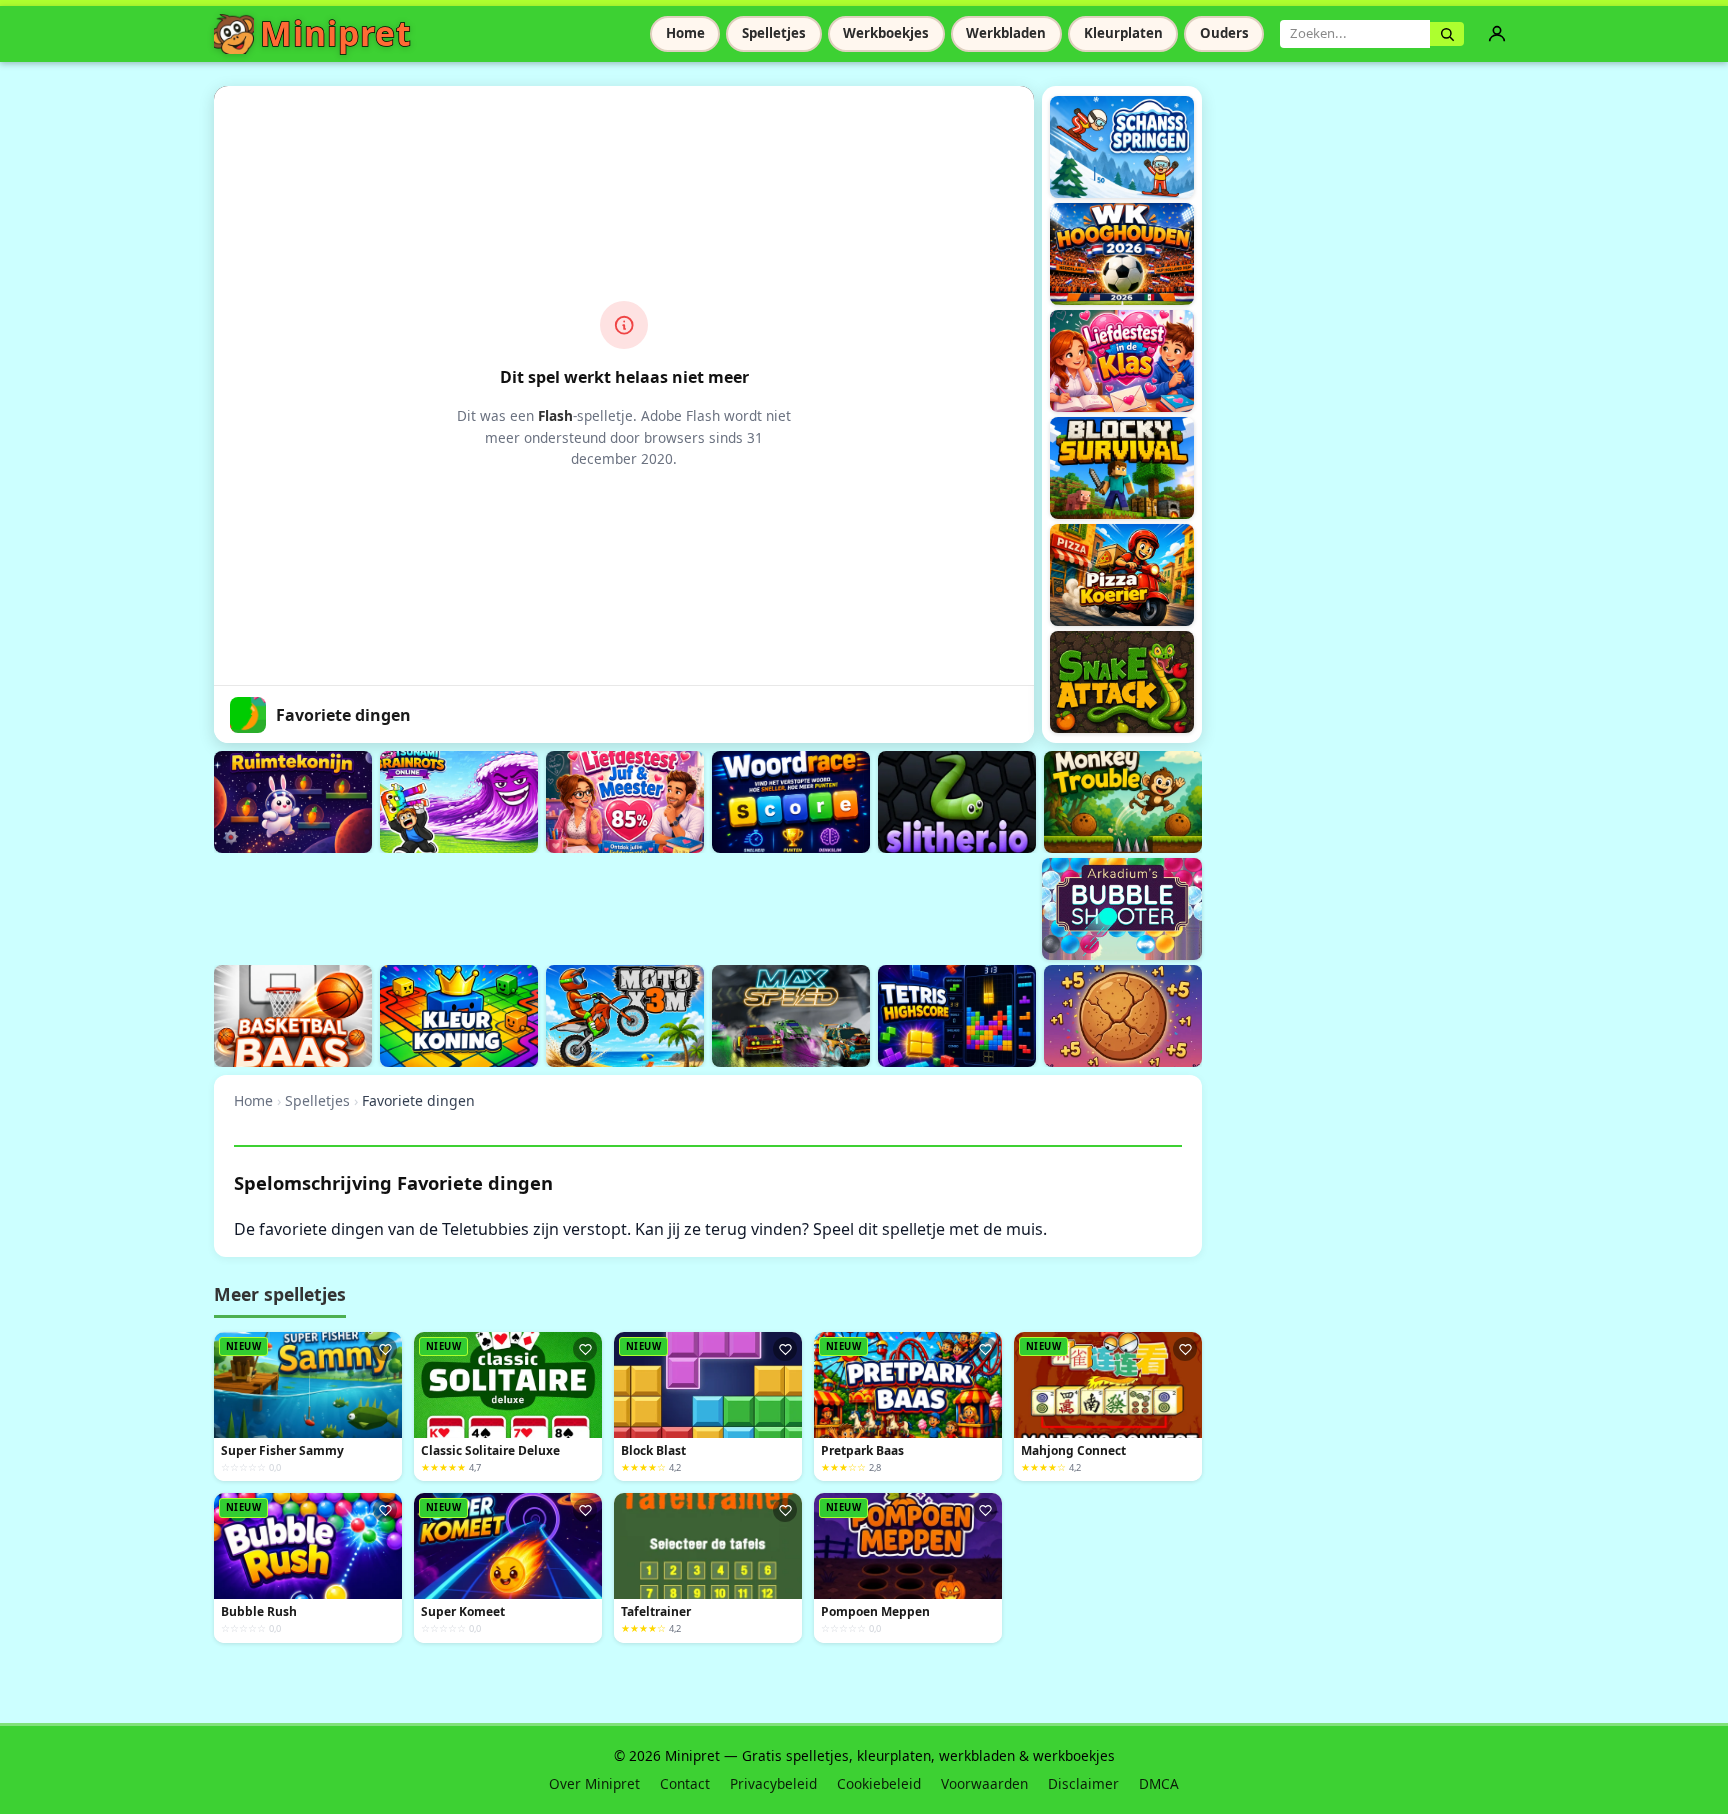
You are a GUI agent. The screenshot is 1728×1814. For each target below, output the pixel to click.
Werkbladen (1006, 33)
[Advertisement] (578, 906)
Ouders (1224, 33)
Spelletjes (774, 33)
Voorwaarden (984, 1783)
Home (685, 33)
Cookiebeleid (879, 1783)
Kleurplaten (1123, 33)
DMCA (1159, 1783)
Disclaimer (1083, 1783)
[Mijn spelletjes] (1497, 34)
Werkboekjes (886, 33)
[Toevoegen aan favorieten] (385, 1349)
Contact (685, 1783)
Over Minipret (594, 1783)
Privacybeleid (773, 1783)
